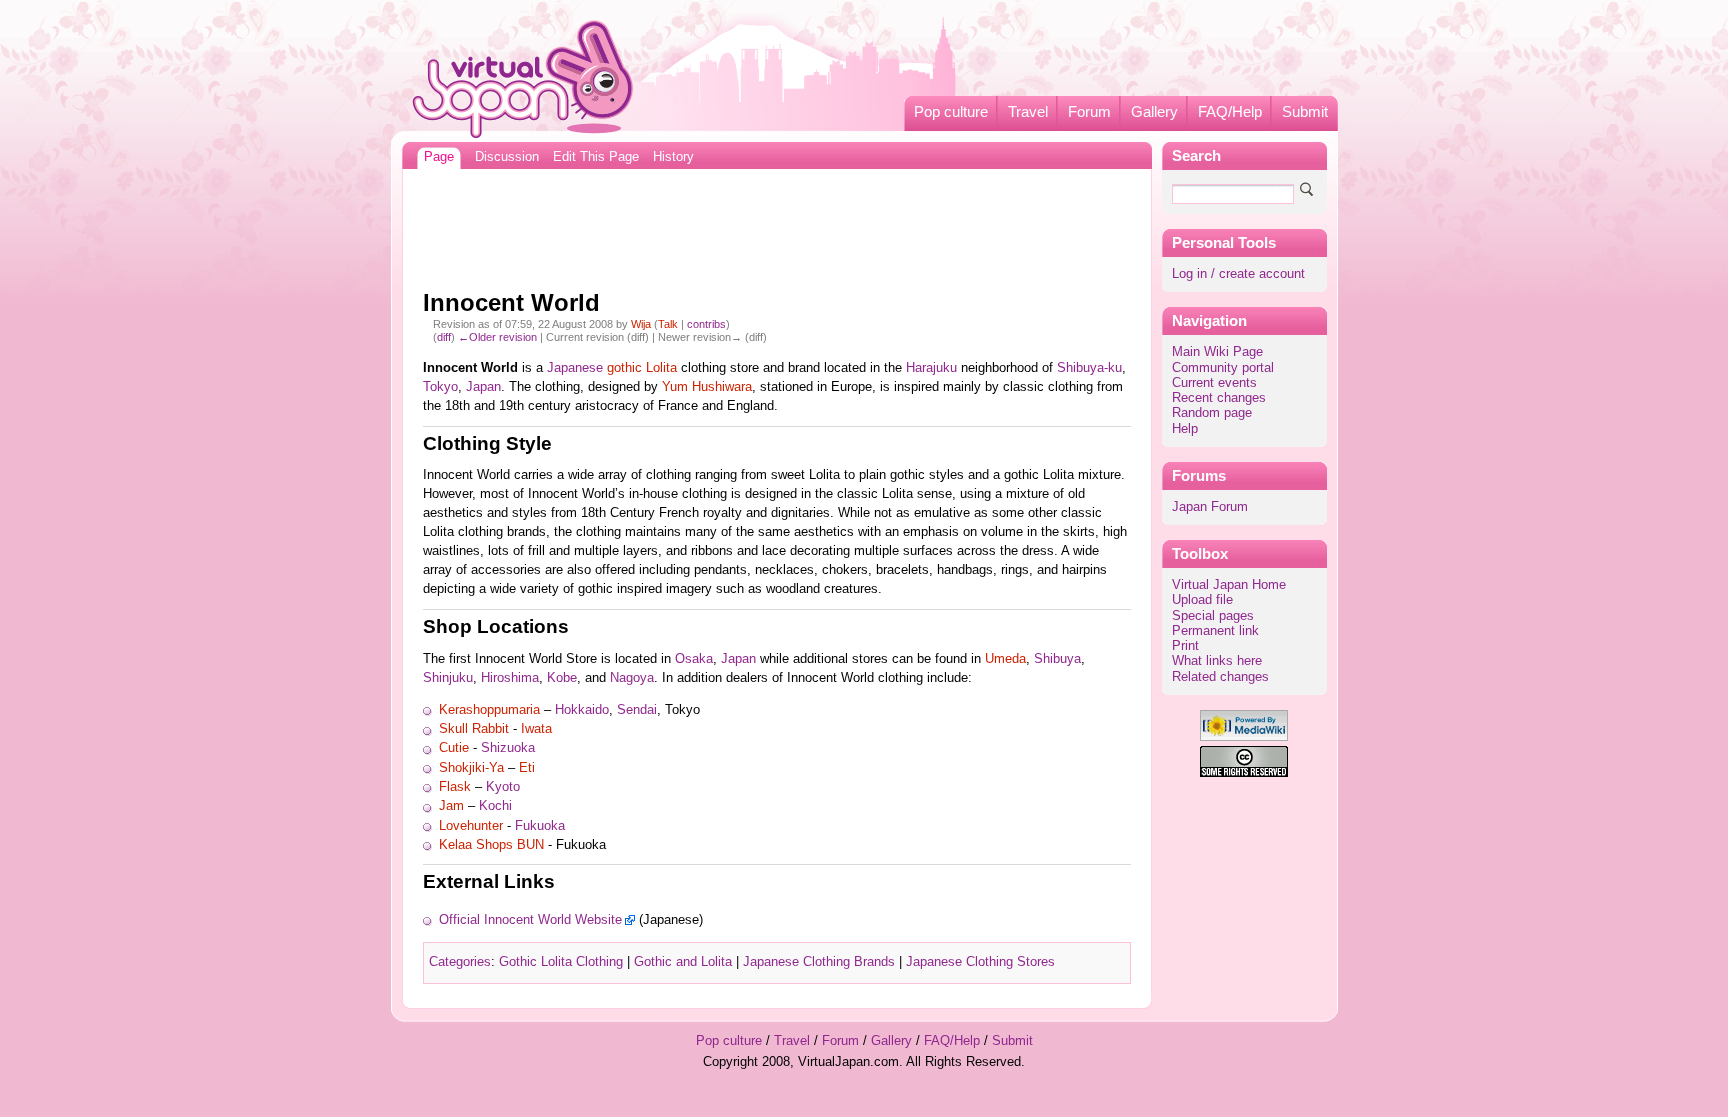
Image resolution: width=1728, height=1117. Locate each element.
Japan (483, 387)
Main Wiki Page (1217, 352)
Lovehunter (471, 826)
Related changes (1220, 677)
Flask (455, 787)
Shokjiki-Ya (471, 768)
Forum (1089, 112)
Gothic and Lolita (683, 962)
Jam (451, 806)
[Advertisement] (777, 224)
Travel (1028, 112)
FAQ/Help (1230, 112)
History (673, 157)
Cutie (454, 748)
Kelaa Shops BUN (491, 845)
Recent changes (1219, 398)
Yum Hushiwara (707, 387)
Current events (1214, 383)
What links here (1217, 661)
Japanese (575, 368)
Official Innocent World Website (530, 920)
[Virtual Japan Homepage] (523, 78)
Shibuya (1057, 659)
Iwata (536, 729)
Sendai (637, 710)
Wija (641, 324)
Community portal (1223, 368)
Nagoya (632, 678)
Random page (1212, 413)
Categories (460, 962)
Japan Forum (1210, 507)
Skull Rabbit (474, 729)
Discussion (507, 157)
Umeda (1005, 659)
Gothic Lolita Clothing (561, 962)
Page (439, 157)
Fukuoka (540, 826)
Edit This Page (596, 157)
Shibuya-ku (1089, 368)
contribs (706, 324)
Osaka (694, 659)
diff (444, 337)
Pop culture (951, 112)
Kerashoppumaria (489, 710)
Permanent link (1215, 631)
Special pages (1213, 616)
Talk (668, 324)
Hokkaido (582, 710)
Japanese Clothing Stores (980, 962)
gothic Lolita (642, 368)
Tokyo (440, 387)
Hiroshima (510, 678)
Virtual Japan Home (1229, 585)
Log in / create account (1238, 274)
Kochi (495, 806)
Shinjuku (448, 678)
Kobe (562, 678)
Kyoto (503, 787)
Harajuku (931, 368)
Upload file (1202, 600)
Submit (1305, 112)
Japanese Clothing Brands (819, 962)
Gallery (1154, 112)
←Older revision (497, 337)
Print (1185, 646)
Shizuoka (508, 748)
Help (1185, 429)
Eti (527, 768)
